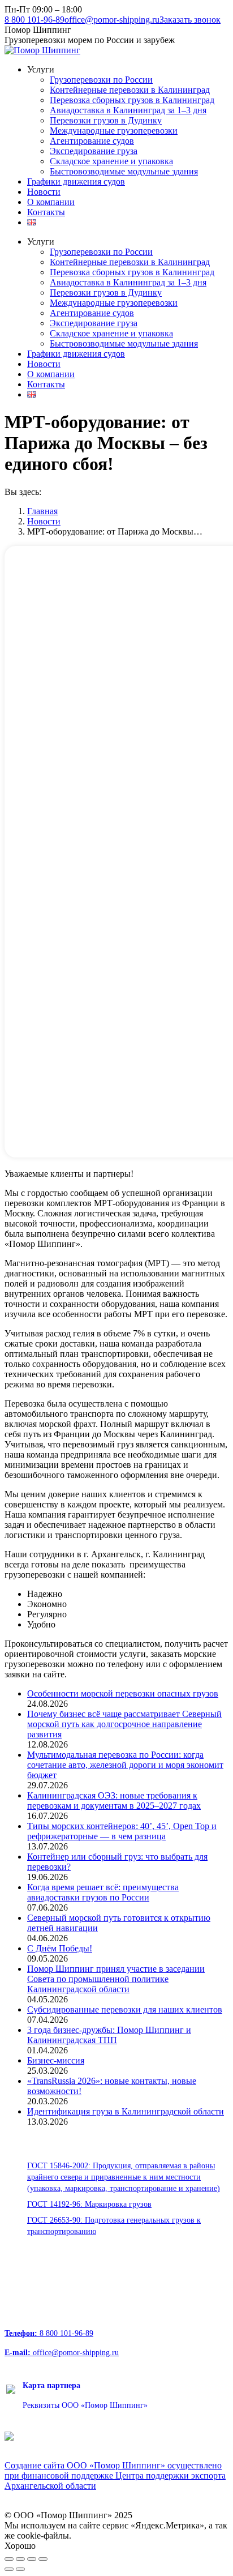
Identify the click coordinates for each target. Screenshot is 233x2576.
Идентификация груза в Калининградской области (126, 2111)
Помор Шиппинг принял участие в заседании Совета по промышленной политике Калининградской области (116, 1979)
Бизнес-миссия (56, 2060)
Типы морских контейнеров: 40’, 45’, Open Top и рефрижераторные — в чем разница (122, 1831)
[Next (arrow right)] (20, 2569)
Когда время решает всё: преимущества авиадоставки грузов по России (103, 1892)
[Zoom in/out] (43, 2559)
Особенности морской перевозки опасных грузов (123, 1693)
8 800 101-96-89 (34, 20)
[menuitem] (41, 69)
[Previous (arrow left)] (9, 2569)
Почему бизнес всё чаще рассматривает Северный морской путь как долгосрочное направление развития (124, 1724)
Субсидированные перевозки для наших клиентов (125, 2009)
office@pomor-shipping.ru (112, 20)
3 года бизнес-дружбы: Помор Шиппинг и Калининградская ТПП (109, 2035)
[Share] (20, 2559)
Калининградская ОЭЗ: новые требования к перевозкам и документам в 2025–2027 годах (114, 1800)
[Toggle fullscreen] (32, 2559)
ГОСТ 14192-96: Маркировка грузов (89, 2204)
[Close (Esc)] (9, 2559)
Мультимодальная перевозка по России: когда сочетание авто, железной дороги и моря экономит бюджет (125, 1765)
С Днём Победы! (60, 1948)
